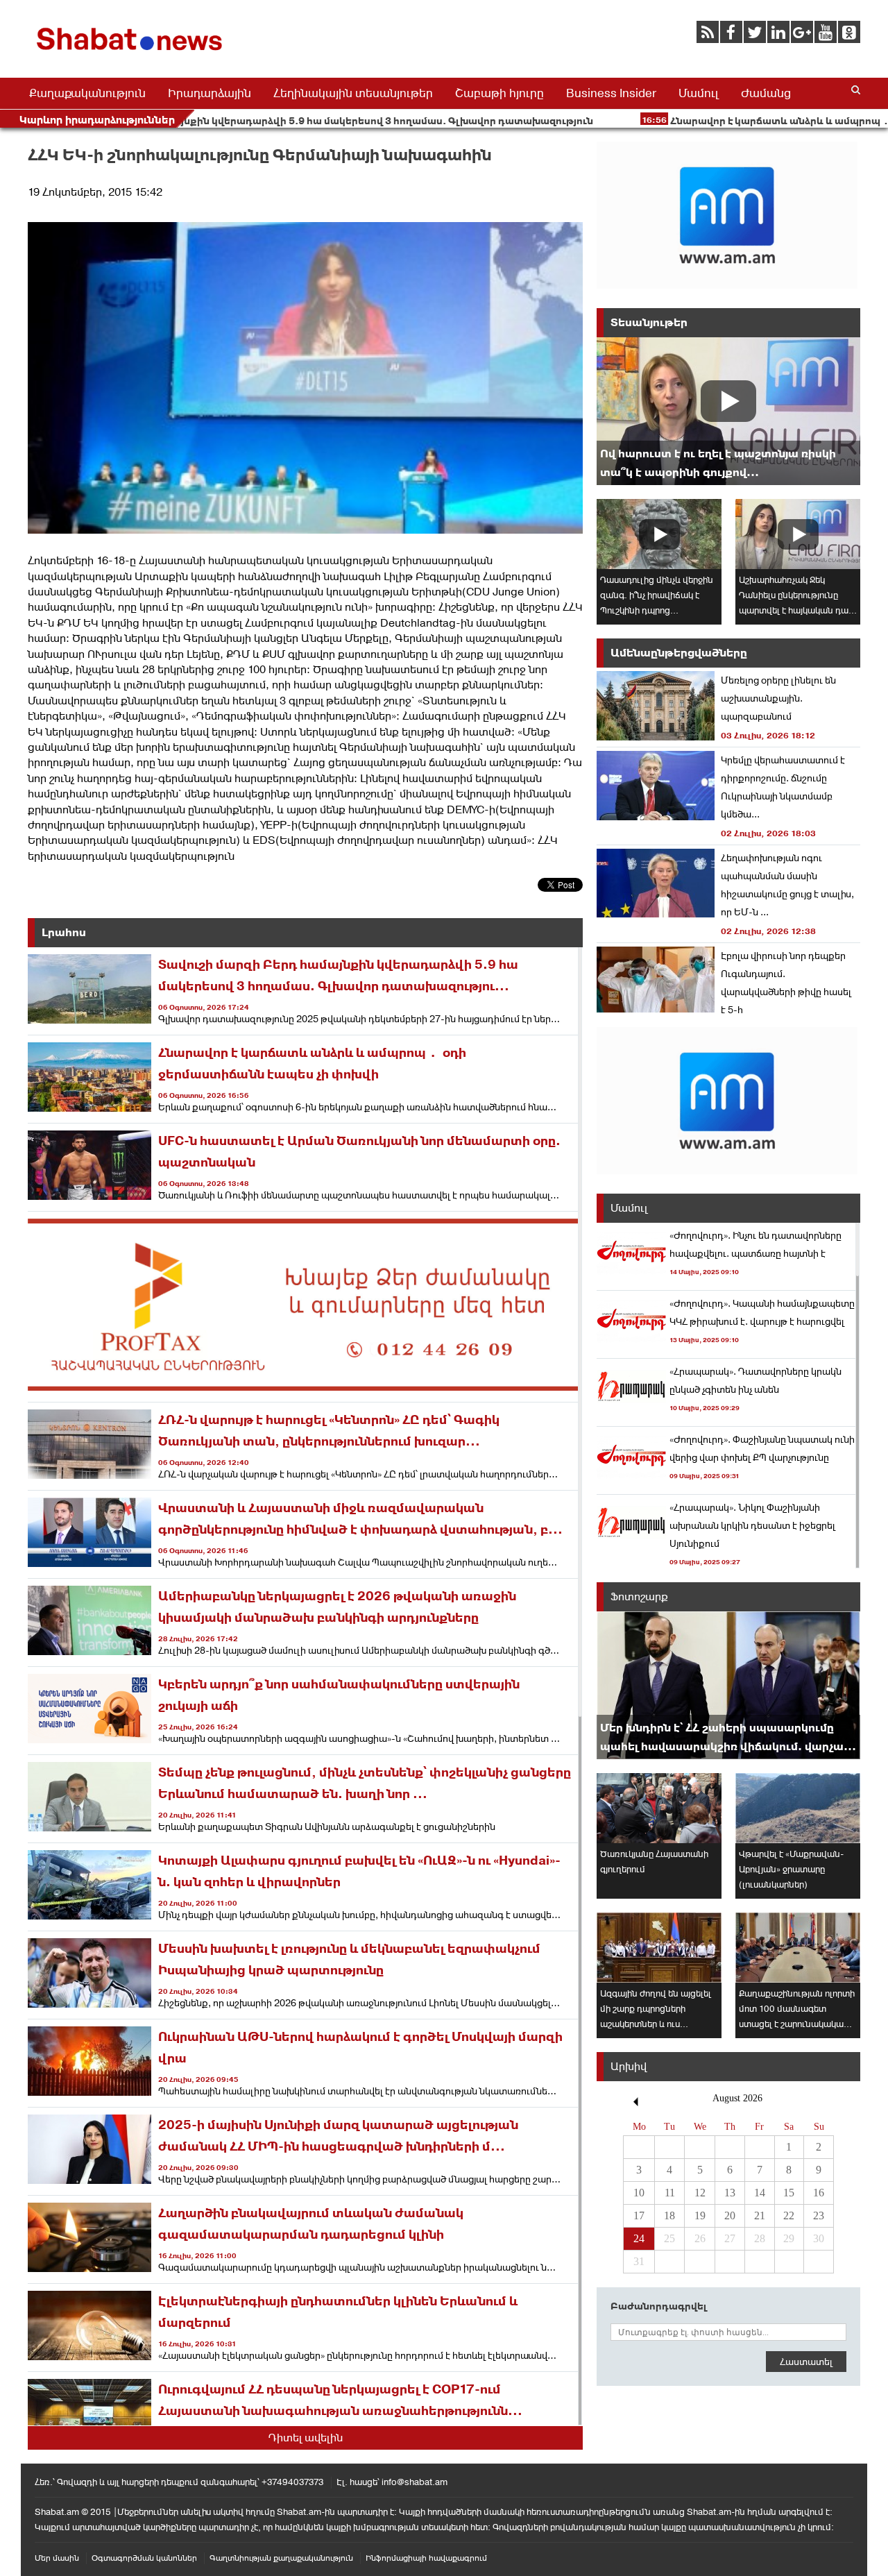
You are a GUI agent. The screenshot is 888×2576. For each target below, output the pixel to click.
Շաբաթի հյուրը (499, 93)
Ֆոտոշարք (639, 1596)
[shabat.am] (132, 53)
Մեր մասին (57, 2558)
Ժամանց (766, 93)
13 (730, 2193)
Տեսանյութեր (649, 322)
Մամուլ (699, 93)
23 (819, 2215)
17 (639, 2215)
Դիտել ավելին (306, 2438)
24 (639, 2238)
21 (760, 2215)
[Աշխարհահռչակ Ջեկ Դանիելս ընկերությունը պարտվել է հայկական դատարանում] (798, 534)
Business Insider (611, 93)
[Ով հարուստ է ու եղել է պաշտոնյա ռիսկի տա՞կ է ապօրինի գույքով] (728, 411)
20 (730, 2215)
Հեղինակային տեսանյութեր (353, 93)
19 (700, 2215)
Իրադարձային (210, 93)
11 (670, 2193)
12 (700, 2193)
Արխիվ (629, 2066)
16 (819, 2193)
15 (789, 2193)
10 (639, 2193)
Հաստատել (806, 2362)
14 (760, 2193)
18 (669, 2215)
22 (789, 2215)
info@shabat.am (415, 2482)
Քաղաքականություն (87, 93)
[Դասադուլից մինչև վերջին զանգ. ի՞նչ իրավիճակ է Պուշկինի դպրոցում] (659, 534)
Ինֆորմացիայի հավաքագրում (426, 2558)
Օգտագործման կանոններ (144, 2558)
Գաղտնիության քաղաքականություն (281, 2558)
